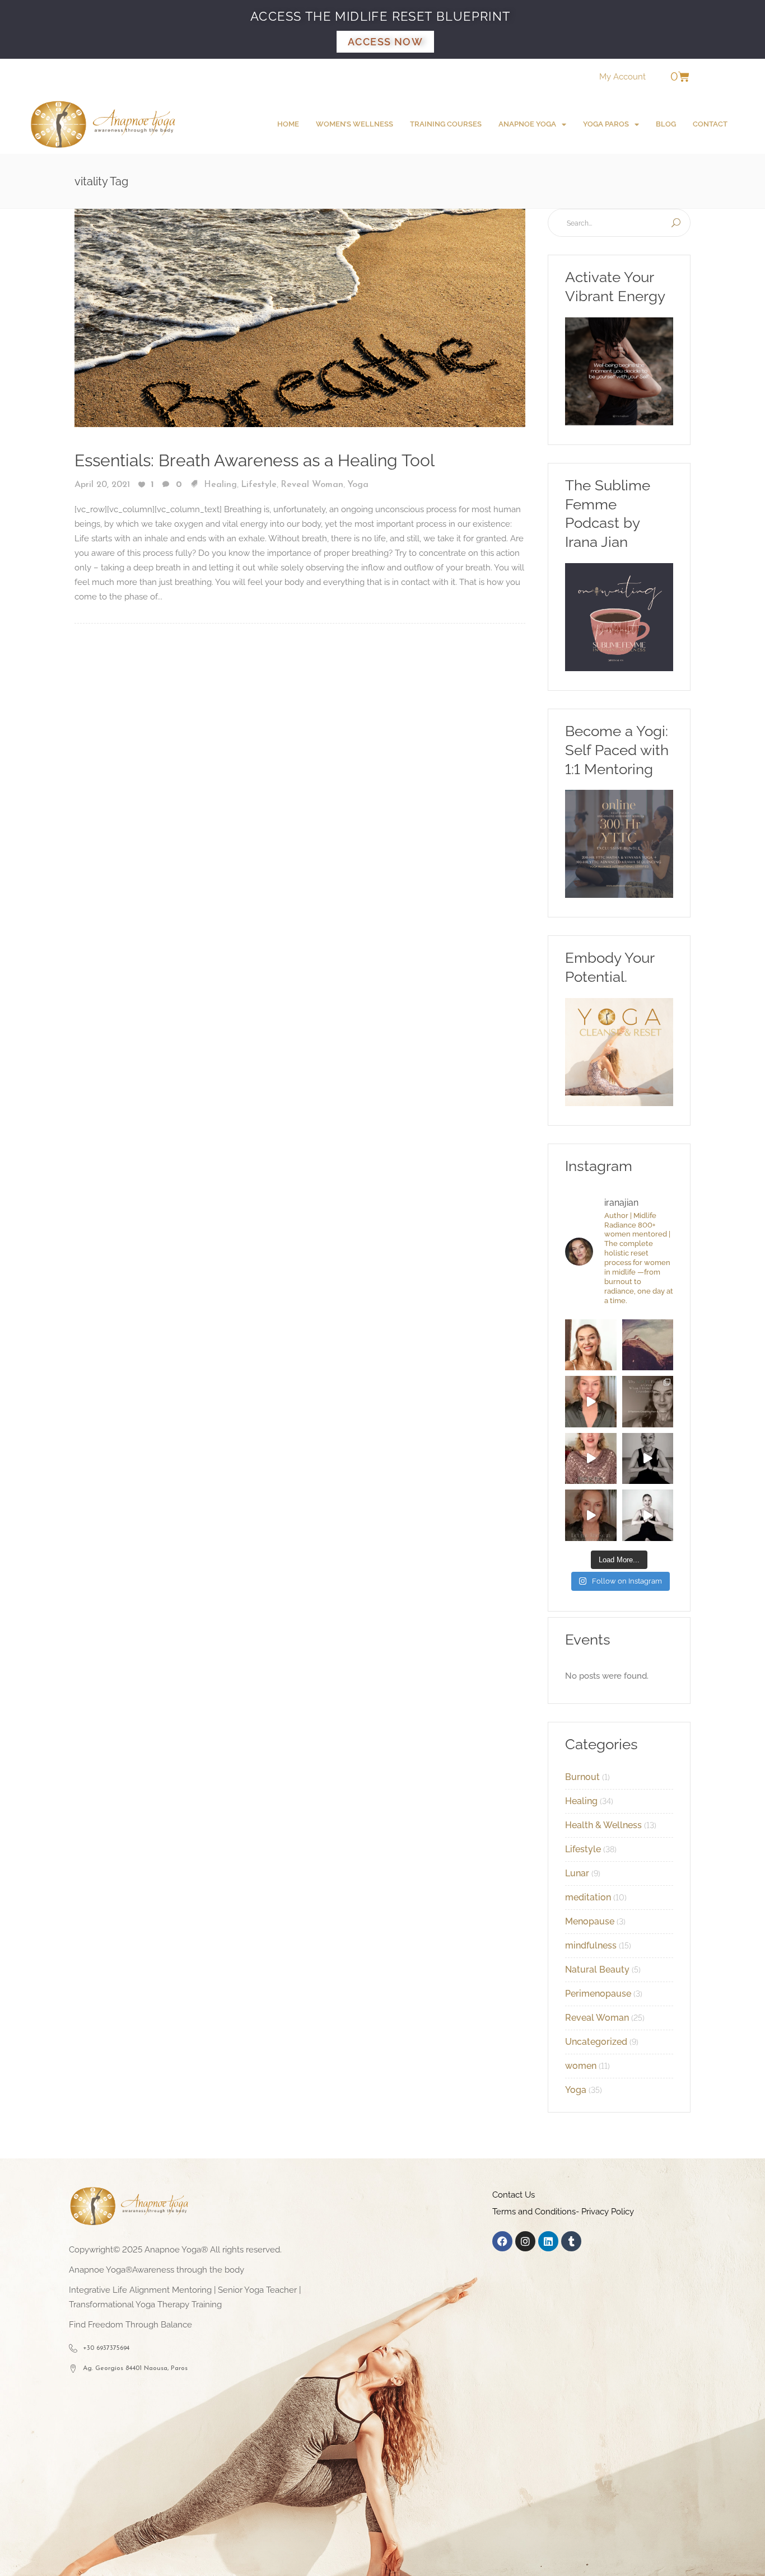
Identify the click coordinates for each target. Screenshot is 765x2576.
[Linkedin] (548, 2241)
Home (288, 124)
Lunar (577, 1873)
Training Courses (446, 124)
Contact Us (514, 2195)
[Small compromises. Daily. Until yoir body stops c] (591, 1515)
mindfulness (591, 1945)
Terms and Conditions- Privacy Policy (563, 2212)
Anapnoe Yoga (527, 124)
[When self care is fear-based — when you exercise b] (591, 1345)
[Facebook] (502, 2241)
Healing (220, 485)
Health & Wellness (603, 1825)
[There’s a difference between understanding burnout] (648, 1515)
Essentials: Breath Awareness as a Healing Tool (255, 460)
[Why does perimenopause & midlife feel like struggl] (648, 1402)
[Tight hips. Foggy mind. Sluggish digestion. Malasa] (648, 1459)
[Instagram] (525, 2241)
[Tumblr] (571, 2241)
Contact (710, 124)
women (581, 2066)
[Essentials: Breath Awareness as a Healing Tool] (300, 317)
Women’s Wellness (354, 124)
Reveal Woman (312, 485)
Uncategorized (596, 2042)
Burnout (582, 1777)
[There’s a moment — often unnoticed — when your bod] (591, 1459)
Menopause (590, 1921)
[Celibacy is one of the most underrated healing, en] (648, 1345)
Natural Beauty (597, 1970)
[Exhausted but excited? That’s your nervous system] (591, 1402)
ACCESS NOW (385, 42)
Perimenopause (598, 1994)
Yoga (358, 485)
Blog (666, 124)
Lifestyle (259, 485)
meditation (588, 1897)
